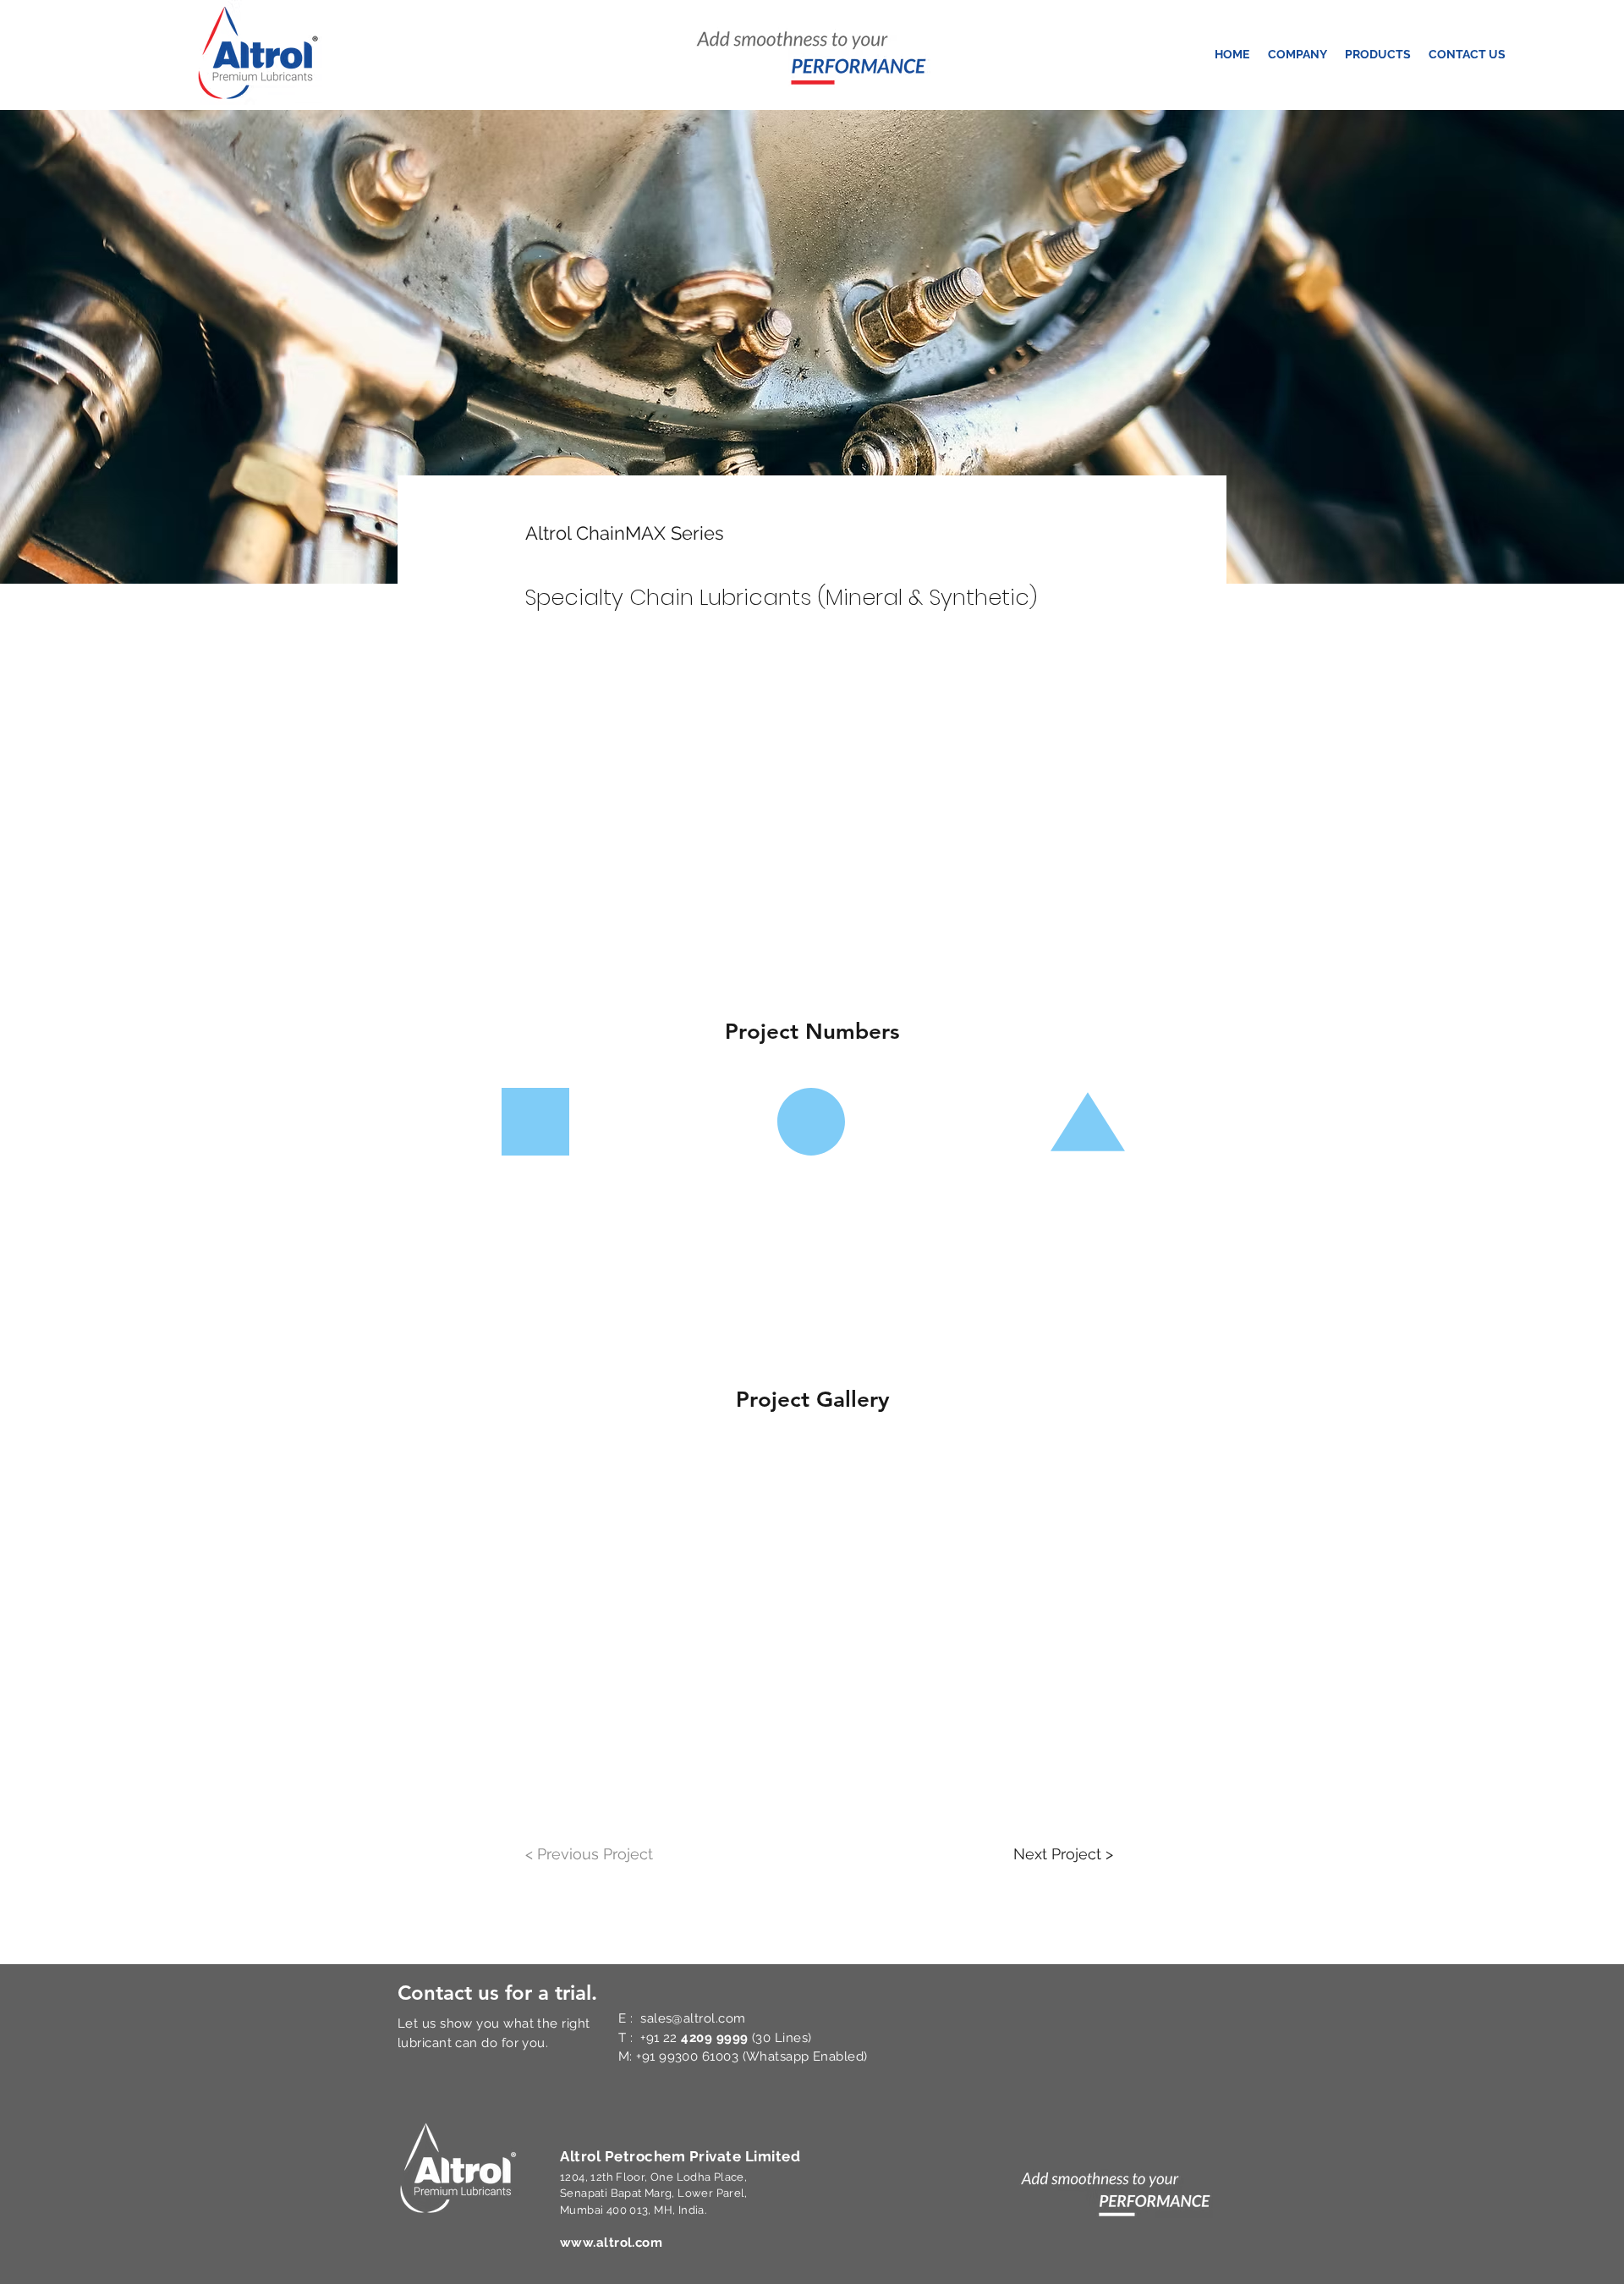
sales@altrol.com (693, 2018)
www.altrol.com (611, 2243)
